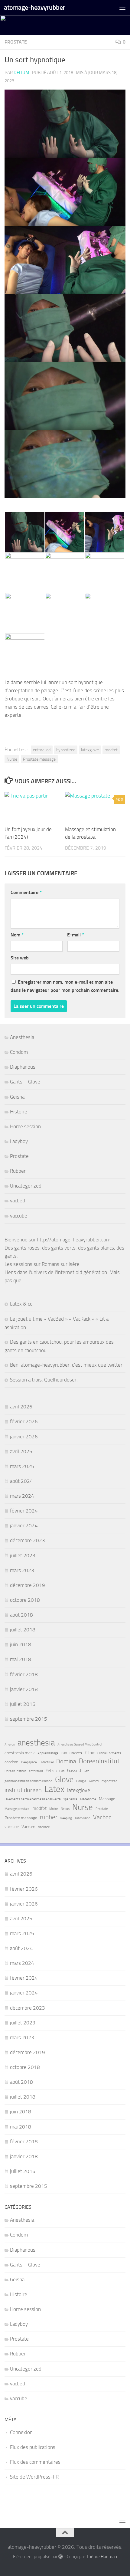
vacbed (18, 1201)
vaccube (19, 1216)
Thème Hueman (102, 2557)
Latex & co (21, 1304)
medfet (111, 750)
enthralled (42, 750)
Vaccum (28, 1827)
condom (11, 1762)
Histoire (19, 1112)
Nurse (12, 759)
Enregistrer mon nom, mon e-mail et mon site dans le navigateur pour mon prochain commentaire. (65, 986)
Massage (107, 1799)
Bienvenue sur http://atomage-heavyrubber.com (57, 1240)
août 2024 (21, 1481)
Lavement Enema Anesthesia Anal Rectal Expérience (41, 1799)
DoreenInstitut (99, 1761)
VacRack (44, 1827)
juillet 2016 (23, 1704)
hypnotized (66, 750)
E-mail (76, 935)
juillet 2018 (23, 1630)
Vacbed (102, 1817)
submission (83, 1818)
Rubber (18, 1171)
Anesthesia (22, 1037)
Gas (62, 1771)
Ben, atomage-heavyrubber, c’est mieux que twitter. (67, 1365)
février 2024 (24, 1511)
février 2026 (24, 1421)
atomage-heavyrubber (34, 7)
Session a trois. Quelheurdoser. (44, 1380)
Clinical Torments (109, 1753)
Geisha (17, 1097)
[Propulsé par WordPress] (61, 2557)
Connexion (21, 2432)
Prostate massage (39, 759)
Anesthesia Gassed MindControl (80, 1744)
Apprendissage (48, 1753)
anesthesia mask (20, 1753)
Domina (66, 1761)
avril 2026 (21, 1407)
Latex (54, 1789)
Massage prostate (17, 1809)
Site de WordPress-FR (34, 2477)
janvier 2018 (24, 1689)
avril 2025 (21, 1451)
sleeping (66, 1818)
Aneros (10, 1744)
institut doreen (23, 1790)
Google (81, 1781)
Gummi (94, 1781)
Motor (54, 1809)
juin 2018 (21, 1644)
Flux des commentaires (35, 2462)
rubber (49, 1817)
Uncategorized (26, 1186)
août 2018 (21, 1615)
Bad (64, 1753)
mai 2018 (21, 1659)
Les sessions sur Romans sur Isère (42, 1264)
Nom (17, 935)
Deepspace (29, 1762)
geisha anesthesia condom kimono (28, 1781)
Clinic (90, 1753)
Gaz (86, 1771)
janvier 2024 (24, 1526)
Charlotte (76, 1753)
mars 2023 (22, 1570)
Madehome (88, 1799)
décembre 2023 (28, 1540)
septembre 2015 (29, 1719)
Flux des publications (33, 2447)
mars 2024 (22, 1496)
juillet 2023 (23, 1555)
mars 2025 (22, 1466)
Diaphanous (23, 1067)
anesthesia (36, 1743)
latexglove (90, 750)
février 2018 (24, 1674)
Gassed (74, 1771)
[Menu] (122, 8)
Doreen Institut (15, 1771)
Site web (20, 958)
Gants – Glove (25, 1082)
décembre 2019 (28, 1585)
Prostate (16, 42)
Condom (19, 1052)
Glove (64, 1780)
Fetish (51, 1771)
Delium (21, 73)
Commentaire (26, 892)
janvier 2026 (24, 1437)
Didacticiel (47, 1762)
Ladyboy (19, 1141)
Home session (25, 1126)
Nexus (65, 1809)
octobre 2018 (25, 1600)
